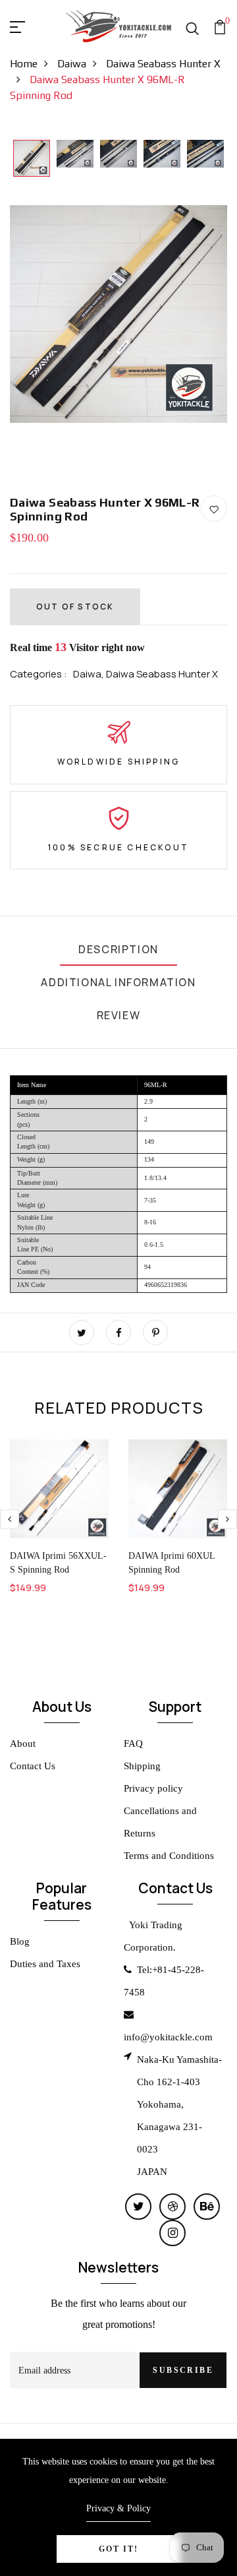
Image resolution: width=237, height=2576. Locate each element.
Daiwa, (90, 674)
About (23, 1744)
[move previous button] (227, 1519)
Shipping (142, 1766)
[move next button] (10, 1519)
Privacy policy (153, 1788)
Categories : (39, 674)
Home (24, 64)
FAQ (133, 1744)
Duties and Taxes (45, 1964)
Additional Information (118, 982)
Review (119, 1015)
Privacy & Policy (118, 2508)
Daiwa (72, 64)
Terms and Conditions (169, 1856)
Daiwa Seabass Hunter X (162, 674)
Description (118, 949)
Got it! (118, 2549)
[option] (32, 159)
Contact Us (33, 1766)
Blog (20, 1941)
